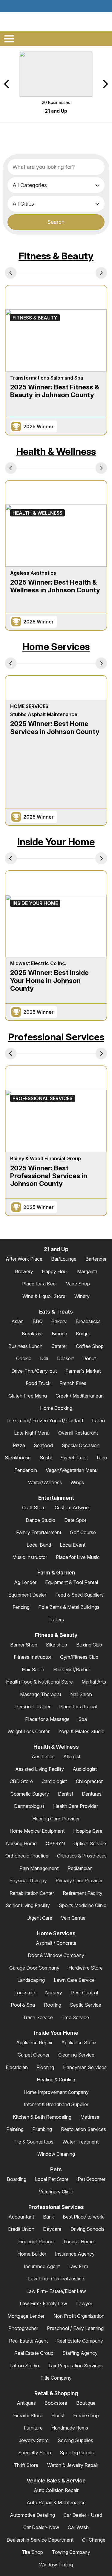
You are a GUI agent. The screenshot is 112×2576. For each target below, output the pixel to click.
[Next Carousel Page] (105, 84)
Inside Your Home (56, 842)
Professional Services (56, 1037)
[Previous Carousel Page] (7, 84)
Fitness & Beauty (56, 256)
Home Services (56, 647)
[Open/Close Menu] (9, 39)
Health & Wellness (56, 451)
